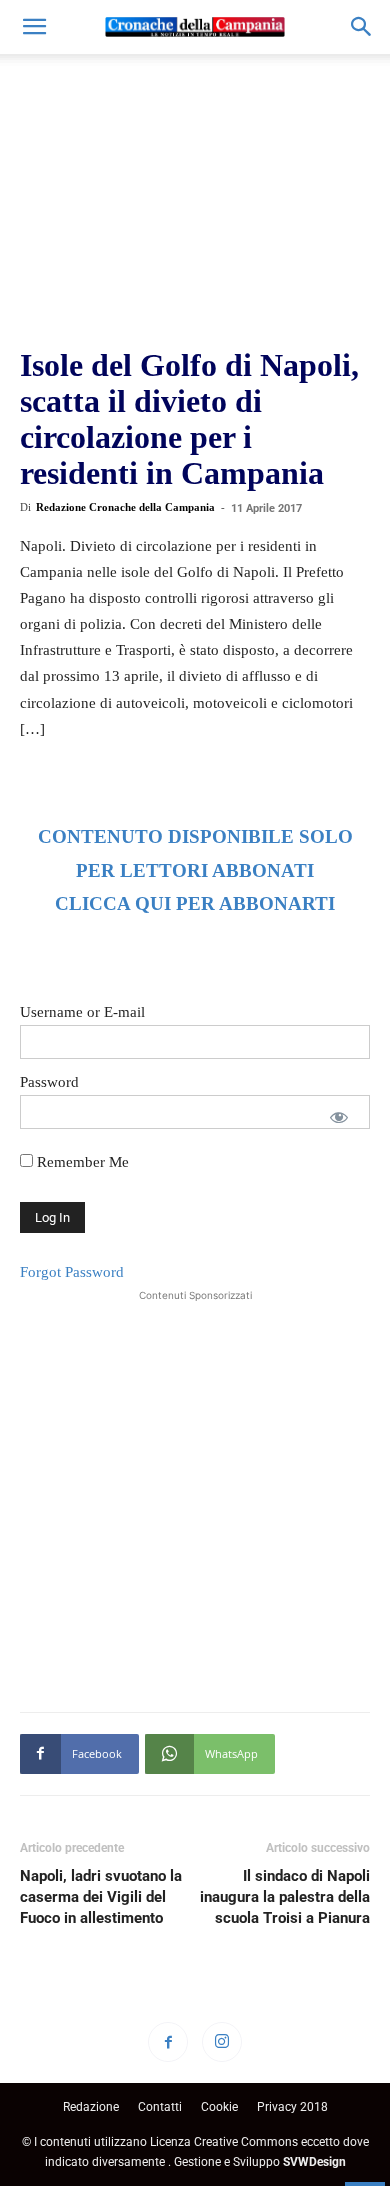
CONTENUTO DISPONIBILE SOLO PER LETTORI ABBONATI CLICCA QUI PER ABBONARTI (195, 870)
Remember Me (81, 1162)
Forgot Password (72, 1272)
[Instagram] (222, 2042)
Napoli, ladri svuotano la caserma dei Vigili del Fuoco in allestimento (101, 1897)
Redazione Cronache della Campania (125, 507)
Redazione (91, 2107)
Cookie (219, 2107)
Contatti (160, 2107)
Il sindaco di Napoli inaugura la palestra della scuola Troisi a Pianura (285, 1897)
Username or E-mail (82, 1012)
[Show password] (339, 1117)
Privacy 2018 (292, 2107)
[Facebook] (168, 2042)
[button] (34, 27)
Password (49, 1082)
